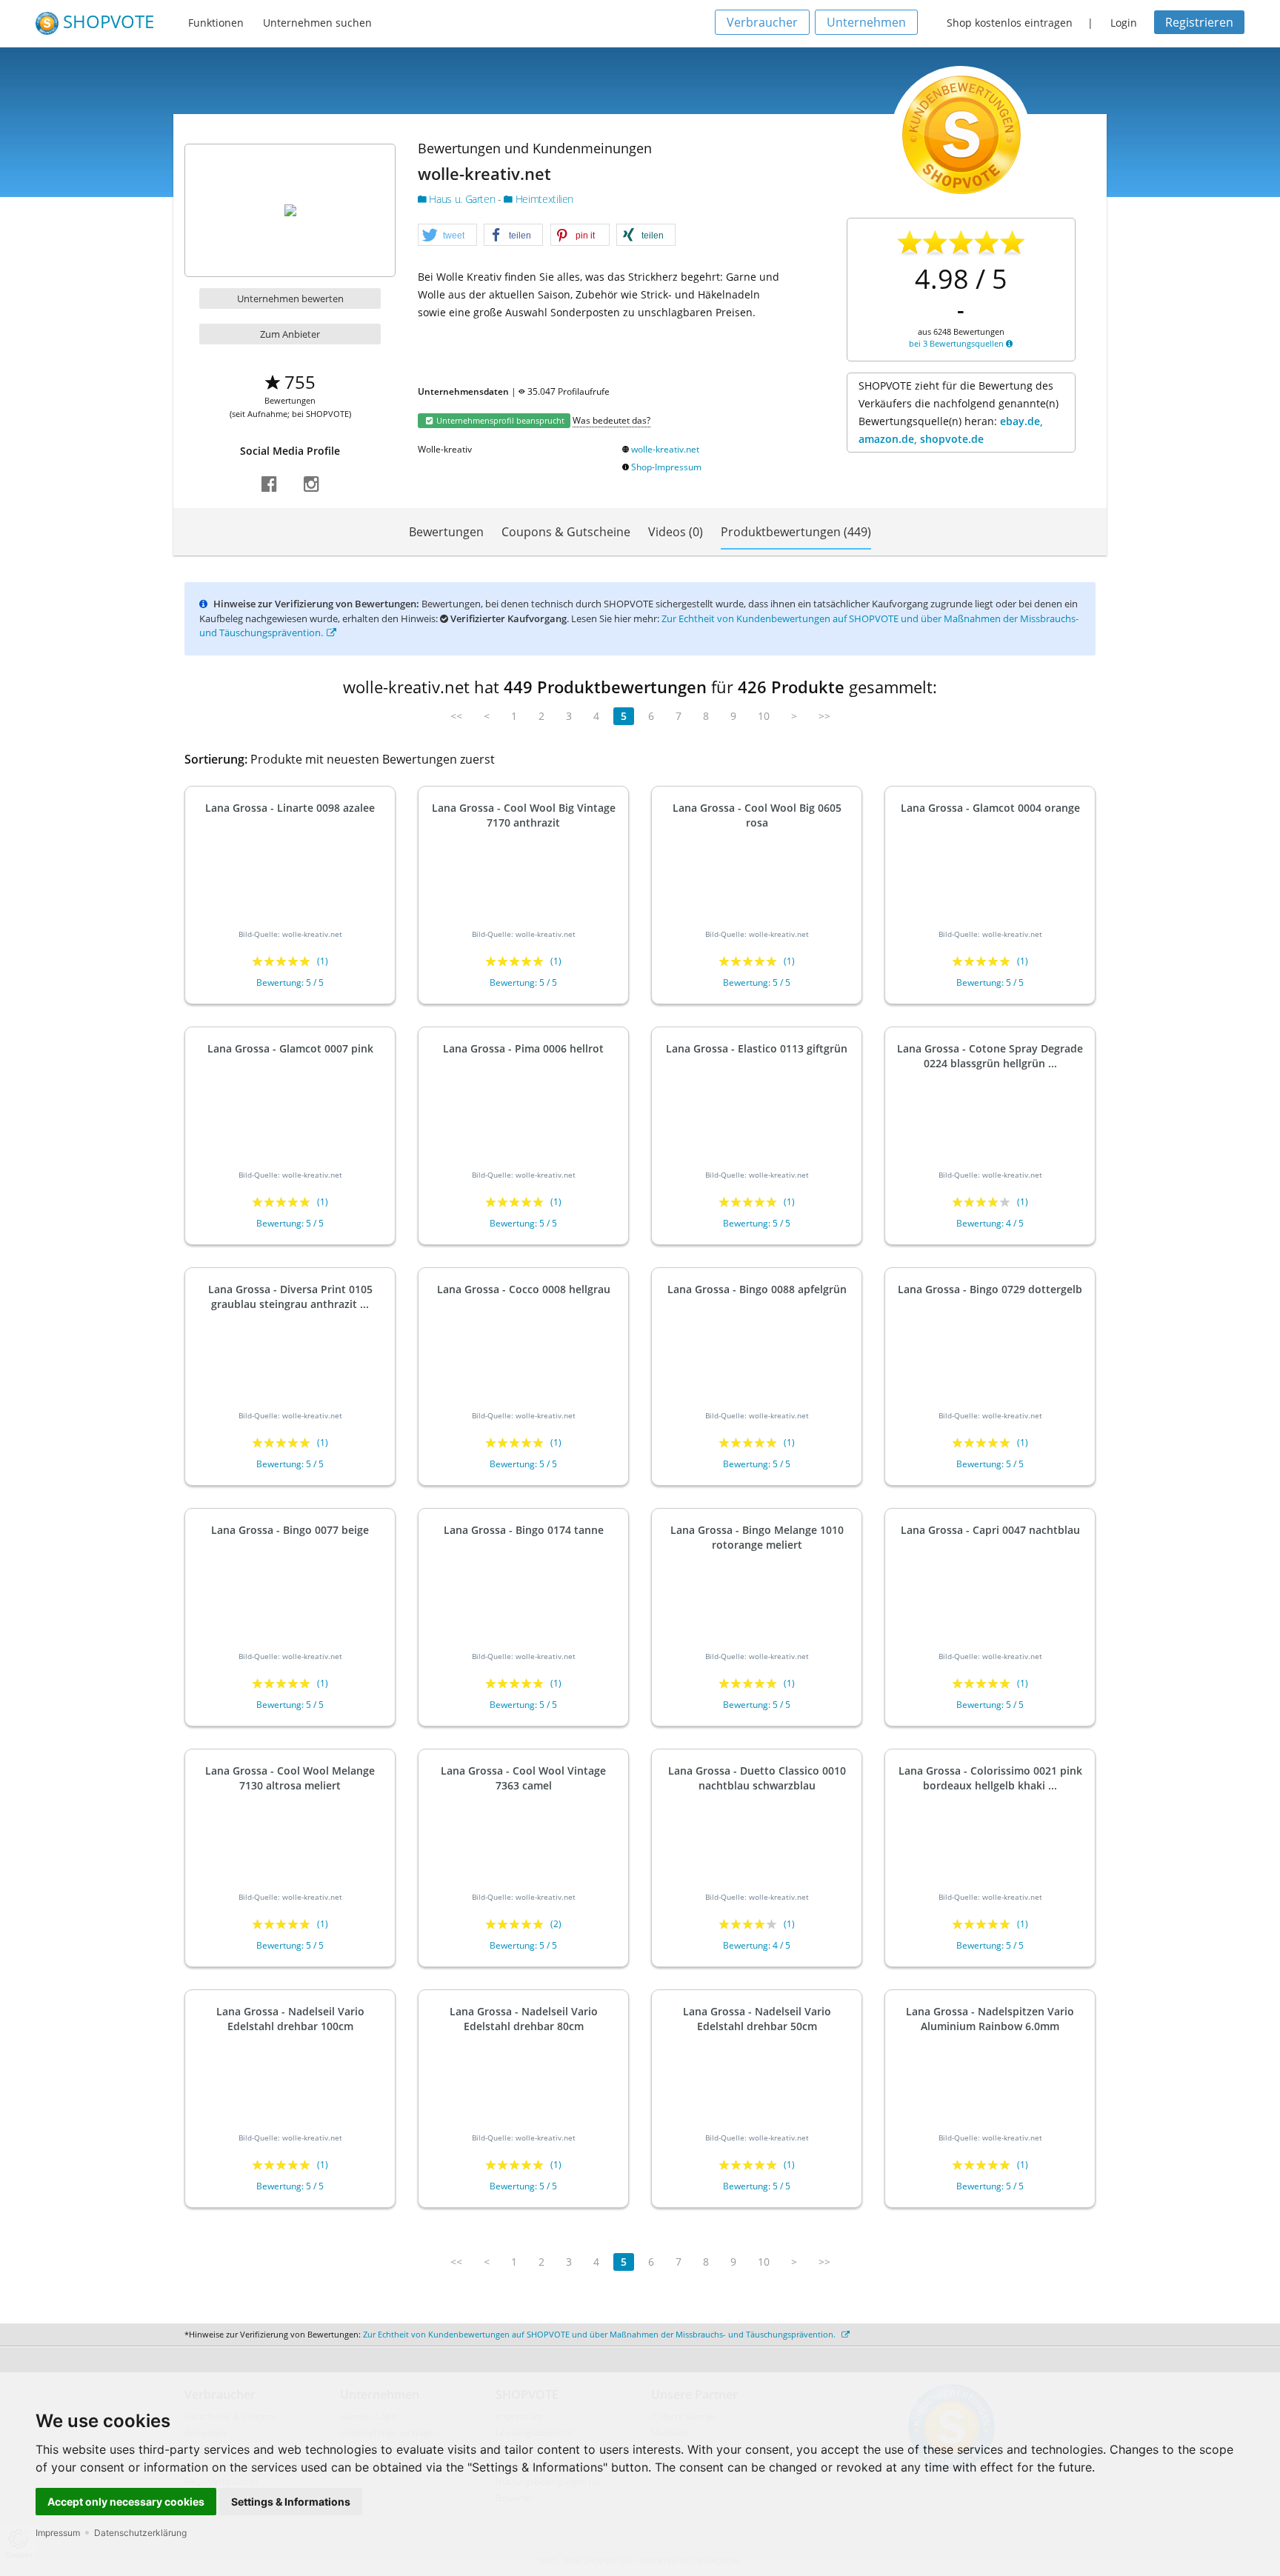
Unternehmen (866, 22)
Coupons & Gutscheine (566, 532)
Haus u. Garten (462, 199)
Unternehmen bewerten (290, 298)
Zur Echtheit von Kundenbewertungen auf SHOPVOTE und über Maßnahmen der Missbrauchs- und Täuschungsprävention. (600, 2334)
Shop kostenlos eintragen (1010, 23)
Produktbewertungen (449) (796, 532)
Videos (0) (676, 532)
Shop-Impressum (666, 467)
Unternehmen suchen (317, 23)
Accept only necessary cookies (126, 2502)
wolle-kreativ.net (665, 449)
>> (824, 716)
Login (1124, 23)
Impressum (58, 2533)
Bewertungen (446, 532)
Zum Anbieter (290, 334)
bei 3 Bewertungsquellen (957, 343)
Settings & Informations (291, 2502)
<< (456, 716)
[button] (447, 236)
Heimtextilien (543, 199)
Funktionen (216, 23)
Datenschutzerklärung (140, 2533)
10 (764, 716)
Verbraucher (762, 22)
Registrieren (1199, 22)
